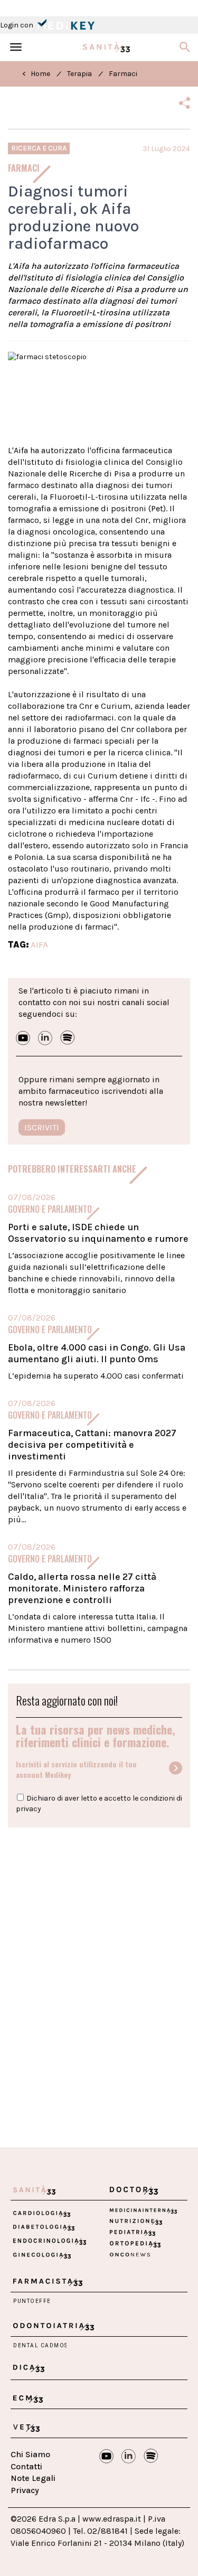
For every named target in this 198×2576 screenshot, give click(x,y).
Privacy (25, 2490)
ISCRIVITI (42, 1127)
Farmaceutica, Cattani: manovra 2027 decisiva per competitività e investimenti (92, 1445)
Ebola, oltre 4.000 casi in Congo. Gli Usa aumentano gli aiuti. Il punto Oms (97, 1353)
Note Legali (33, 2478)
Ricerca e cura (39, 148)
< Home (36, 74)
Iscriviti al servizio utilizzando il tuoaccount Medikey (76, 1769)
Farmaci (123, 74)
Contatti (26, 2466)
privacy (29, 1809)
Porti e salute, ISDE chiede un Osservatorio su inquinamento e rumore (98, 1233)
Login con (17, 25)
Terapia (79, 74)
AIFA (39, 944)
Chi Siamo (30, 2454)
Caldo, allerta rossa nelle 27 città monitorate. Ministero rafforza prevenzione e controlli (82, 1588)
